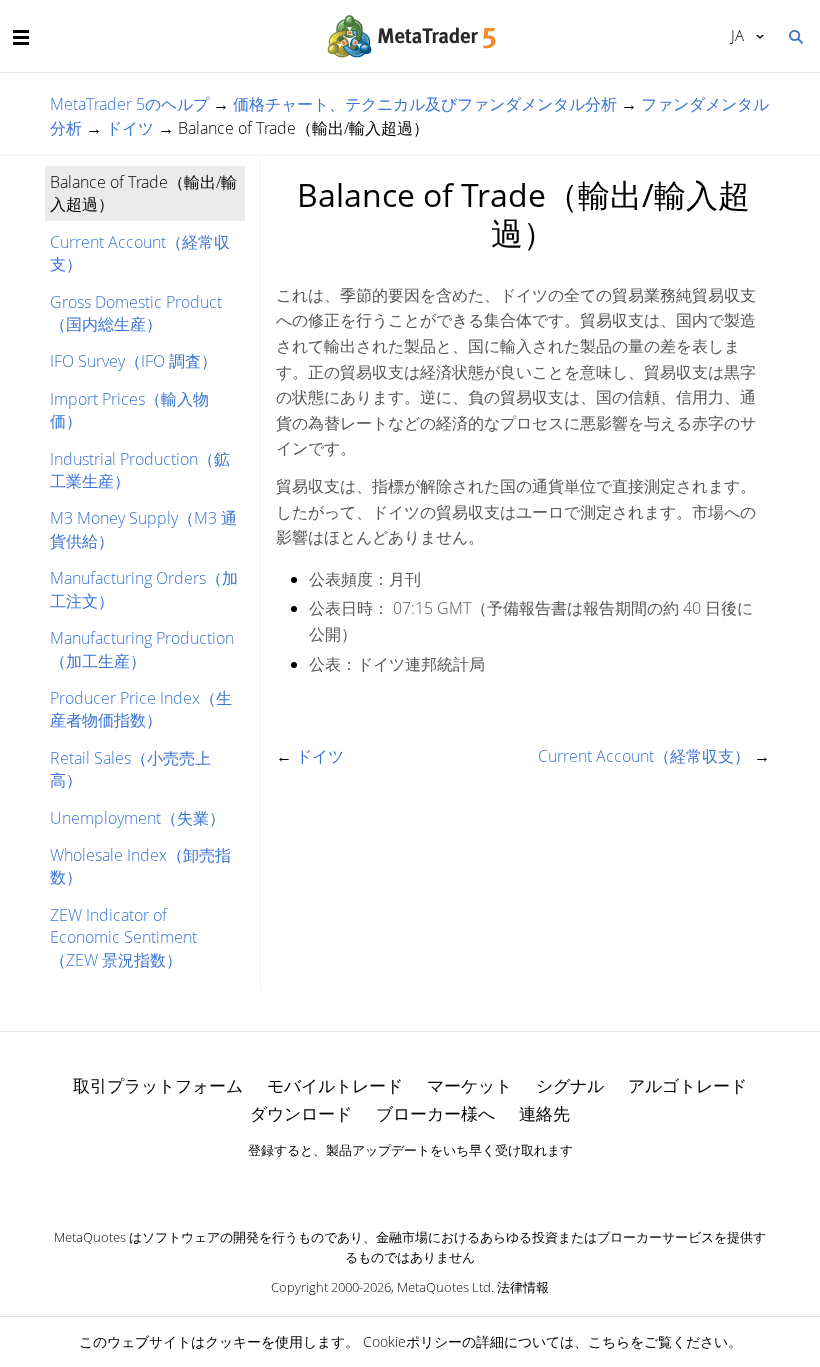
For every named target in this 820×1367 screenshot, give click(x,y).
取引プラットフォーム (158, 1085)
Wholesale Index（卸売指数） (140, 866)
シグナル (570, 1085)
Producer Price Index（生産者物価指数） (141, 709)
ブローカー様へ (435, 1113)
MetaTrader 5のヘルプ (129, 104)
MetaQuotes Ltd (444, 1287)
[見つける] (795, 35)
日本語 (734, 35)
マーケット (469, 1085)
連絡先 (544, 1113)
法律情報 (523, 1287)
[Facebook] (378, 1185)
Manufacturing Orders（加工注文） (144, 589)
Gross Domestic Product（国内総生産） (136, 313)
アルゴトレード (687, 1085)
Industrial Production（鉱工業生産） (140, 470)
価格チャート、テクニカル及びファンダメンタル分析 (425, 104)
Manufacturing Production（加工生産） (142, 649)
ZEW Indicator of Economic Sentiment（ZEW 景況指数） (123, 937)
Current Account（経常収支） (140, 253)
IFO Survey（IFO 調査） (133, 361)
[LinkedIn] (410, 1185)
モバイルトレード (335, 1085)
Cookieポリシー (412, 1341)
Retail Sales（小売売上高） (130, 769)
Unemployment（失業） (137, 818)
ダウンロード (301, 1113)
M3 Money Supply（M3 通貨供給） (143, 529)
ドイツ (130, 128)
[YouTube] (442, 1185)
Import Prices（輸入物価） (129, 410)
